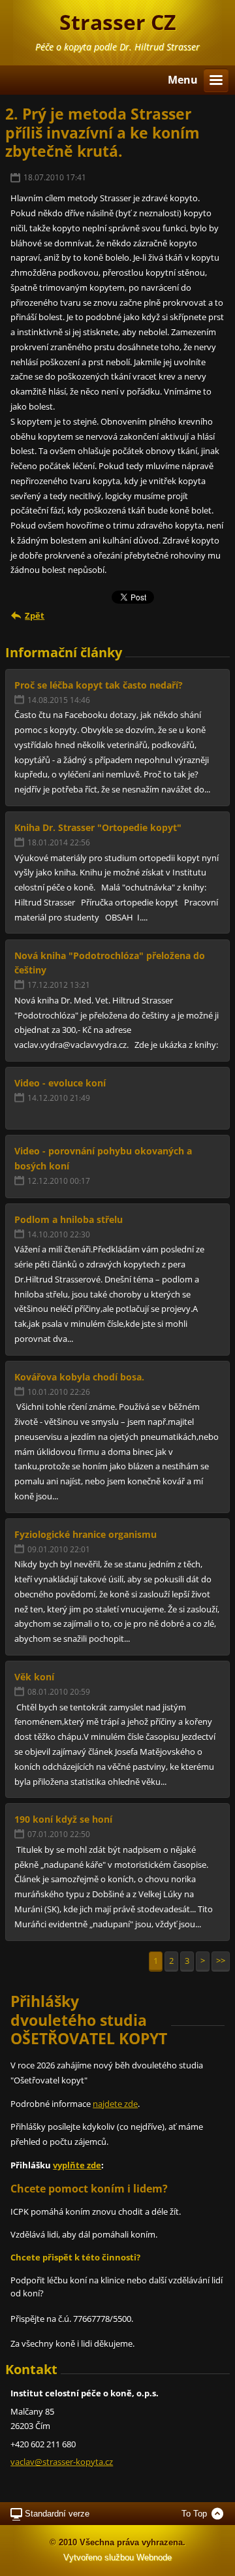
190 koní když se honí (63, 1819)
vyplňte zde (77, 2165)
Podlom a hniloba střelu (69, 1219)
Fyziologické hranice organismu (86, 1534)
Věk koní (34, 1677)
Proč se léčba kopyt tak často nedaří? (99, 685)
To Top (194, 2514)
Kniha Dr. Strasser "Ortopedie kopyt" (98, 827)
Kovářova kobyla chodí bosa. (79, 1377)
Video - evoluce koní (60, 1083)
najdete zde (115, 2104)
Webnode (154, 2557)
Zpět (35, 615)
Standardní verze (57, 2514)
